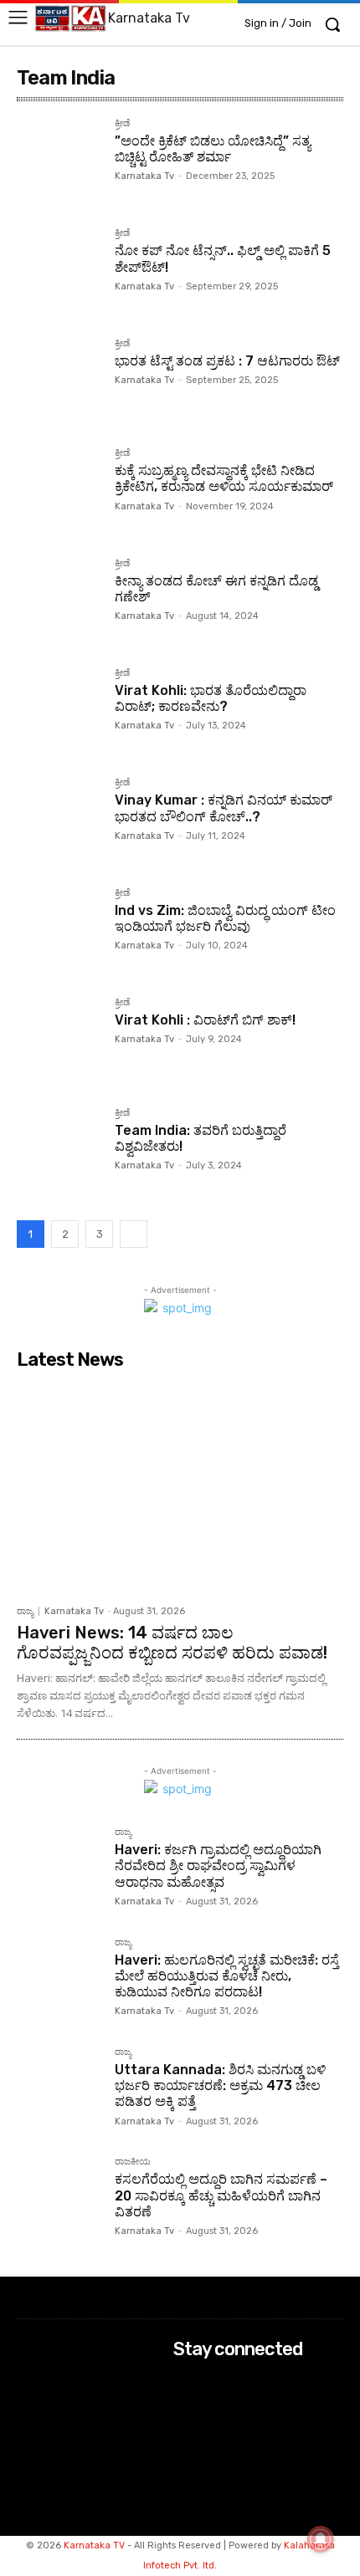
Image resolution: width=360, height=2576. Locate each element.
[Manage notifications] (321, 2539)
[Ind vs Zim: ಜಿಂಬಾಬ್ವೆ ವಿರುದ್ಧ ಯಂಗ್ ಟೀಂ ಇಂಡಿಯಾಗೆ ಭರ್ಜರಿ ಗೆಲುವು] (59, 930)
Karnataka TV (94, 2545)
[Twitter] (185, 2426)
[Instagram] (185, 2403)
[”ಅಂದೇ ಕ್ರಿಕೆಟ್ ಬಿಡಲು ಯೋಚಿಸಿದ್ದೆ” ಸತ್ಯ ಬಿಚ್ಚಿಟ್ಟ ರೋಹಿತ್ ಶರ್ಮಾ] (59, 161)
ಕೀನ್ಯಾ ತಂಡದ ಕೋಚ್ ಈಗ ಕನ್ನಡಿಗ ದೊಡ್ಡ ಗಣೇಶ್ (216, 589)
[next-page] (134, 1234)
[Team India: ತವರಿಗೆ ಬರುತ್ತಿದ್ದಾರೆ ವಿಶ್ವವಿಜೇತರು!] (59, 1150)
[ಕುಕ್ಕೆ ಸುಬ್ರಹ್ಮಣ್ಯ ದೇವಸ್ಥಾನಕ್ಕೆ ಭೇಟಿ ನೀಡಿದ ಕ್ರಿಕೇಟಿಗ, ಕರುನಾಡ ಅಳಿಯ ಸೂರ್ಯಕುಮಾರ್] (59, 491)
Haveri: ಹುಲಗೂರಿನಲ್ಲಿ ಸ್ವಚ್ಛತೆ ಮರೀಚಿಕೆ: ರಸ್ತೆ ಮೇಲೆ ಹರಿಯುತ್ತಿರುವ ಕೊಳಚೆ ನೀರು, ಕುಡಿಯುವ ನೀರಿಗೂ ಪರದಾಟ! (227, 1976)
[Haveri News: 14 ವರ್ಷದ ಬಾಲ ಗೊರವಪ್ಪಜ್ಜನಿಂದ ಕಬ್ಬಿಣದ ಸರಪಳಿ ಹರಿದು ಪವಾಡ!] (180, 1487)
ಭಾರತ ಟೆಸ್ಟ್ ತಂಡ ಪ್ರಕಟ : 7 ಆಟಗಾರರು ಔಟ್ (227, 361)
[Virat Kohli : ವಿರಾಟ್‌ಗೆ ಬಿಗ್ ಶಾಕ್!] (59, 1040)
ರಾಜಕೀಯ (133, 2162)
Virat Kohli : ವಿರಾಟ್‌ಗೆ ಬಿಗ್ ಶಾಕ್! (205, 1020)
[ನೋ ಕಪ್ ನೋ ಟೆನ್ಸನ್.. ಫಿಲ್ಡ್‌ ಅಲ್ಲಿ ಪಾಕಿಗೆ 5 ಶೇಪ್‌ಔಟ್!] (59, 271)
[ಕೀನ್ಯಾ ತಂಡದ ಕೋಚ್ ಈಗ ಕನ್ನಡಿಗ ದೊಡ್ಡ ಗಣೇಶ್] (59, 601)
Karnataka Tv (144, 176)
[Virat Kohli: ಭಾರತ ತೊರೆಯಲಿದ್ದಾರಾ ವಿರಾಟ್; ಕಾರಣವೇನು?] (59, 710)
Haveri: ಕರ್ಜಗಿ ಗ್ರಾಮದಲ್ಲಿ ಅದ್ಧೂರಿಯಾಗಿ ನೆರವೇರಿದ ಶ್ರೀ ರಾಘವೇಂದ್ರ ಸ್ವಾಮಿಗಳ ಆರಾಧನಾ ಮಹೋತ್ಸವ (218, 1866)
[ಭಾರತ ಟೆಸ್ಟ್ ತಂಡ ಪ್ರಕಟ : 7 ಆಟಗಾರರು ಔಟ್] (59, 381)
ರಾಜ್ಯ (25, 1611)
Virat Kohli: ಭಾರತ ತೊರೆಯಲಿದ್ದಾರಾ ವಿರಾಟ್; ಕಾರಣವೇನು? (211, 698)
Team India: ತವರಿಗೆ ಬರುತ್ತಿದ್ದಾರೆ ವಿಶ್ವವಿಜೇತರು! (201, 1138)
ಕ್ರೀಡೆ (122, 124)
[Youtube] (185, 2448)
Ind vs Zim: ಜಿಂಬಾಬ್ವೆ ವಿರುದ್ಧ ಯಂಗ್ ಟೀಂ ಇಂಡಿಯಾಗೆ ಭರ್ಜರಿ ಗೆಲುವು (225, 918)
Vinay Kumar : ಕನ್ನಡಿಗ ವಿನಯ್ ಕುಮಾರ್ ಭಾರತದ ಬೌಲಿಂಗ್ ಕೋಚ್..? (224, 808)
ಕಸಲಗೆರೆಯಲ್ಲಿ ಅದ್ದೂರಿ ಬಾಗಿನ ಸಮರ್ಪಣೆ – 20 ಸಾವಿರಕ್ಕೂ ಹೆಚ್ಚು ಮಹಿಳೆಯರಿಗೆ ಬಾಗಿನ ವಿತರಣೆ (221, 2195)
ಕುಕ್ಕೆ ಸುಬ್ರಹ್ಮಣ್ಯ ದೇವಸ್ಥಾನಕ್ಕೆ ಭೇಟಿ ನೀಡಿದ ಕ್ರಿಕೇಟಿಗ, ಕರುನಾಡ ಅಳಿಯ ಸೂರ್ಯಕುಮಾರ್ (224, 478)
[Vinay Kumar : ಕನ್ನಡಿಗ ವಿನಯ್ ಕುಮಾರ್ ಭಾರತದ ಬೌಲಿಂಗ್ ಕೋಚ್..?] (59, 820)
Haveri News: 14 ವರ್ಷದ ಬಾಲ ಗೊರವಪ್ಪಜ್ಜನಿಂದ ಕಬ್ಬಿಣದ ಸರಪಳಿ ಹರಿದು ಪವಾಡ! (172, 1643)
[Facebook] (185, 2382)
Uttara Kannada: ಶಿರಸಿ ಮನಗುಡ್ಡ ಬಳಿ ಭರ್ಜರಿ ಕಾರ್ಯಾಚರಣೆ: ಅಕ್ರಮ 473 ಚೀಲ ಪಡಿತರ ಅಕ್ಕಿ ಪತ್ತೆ (220, 2085)
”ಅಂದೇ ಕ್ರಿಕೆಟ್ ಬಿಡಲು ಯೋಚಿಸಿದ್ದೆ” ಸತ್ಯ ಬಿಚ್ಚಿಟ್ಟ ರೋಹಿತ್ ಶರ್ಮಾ (213, 149)
